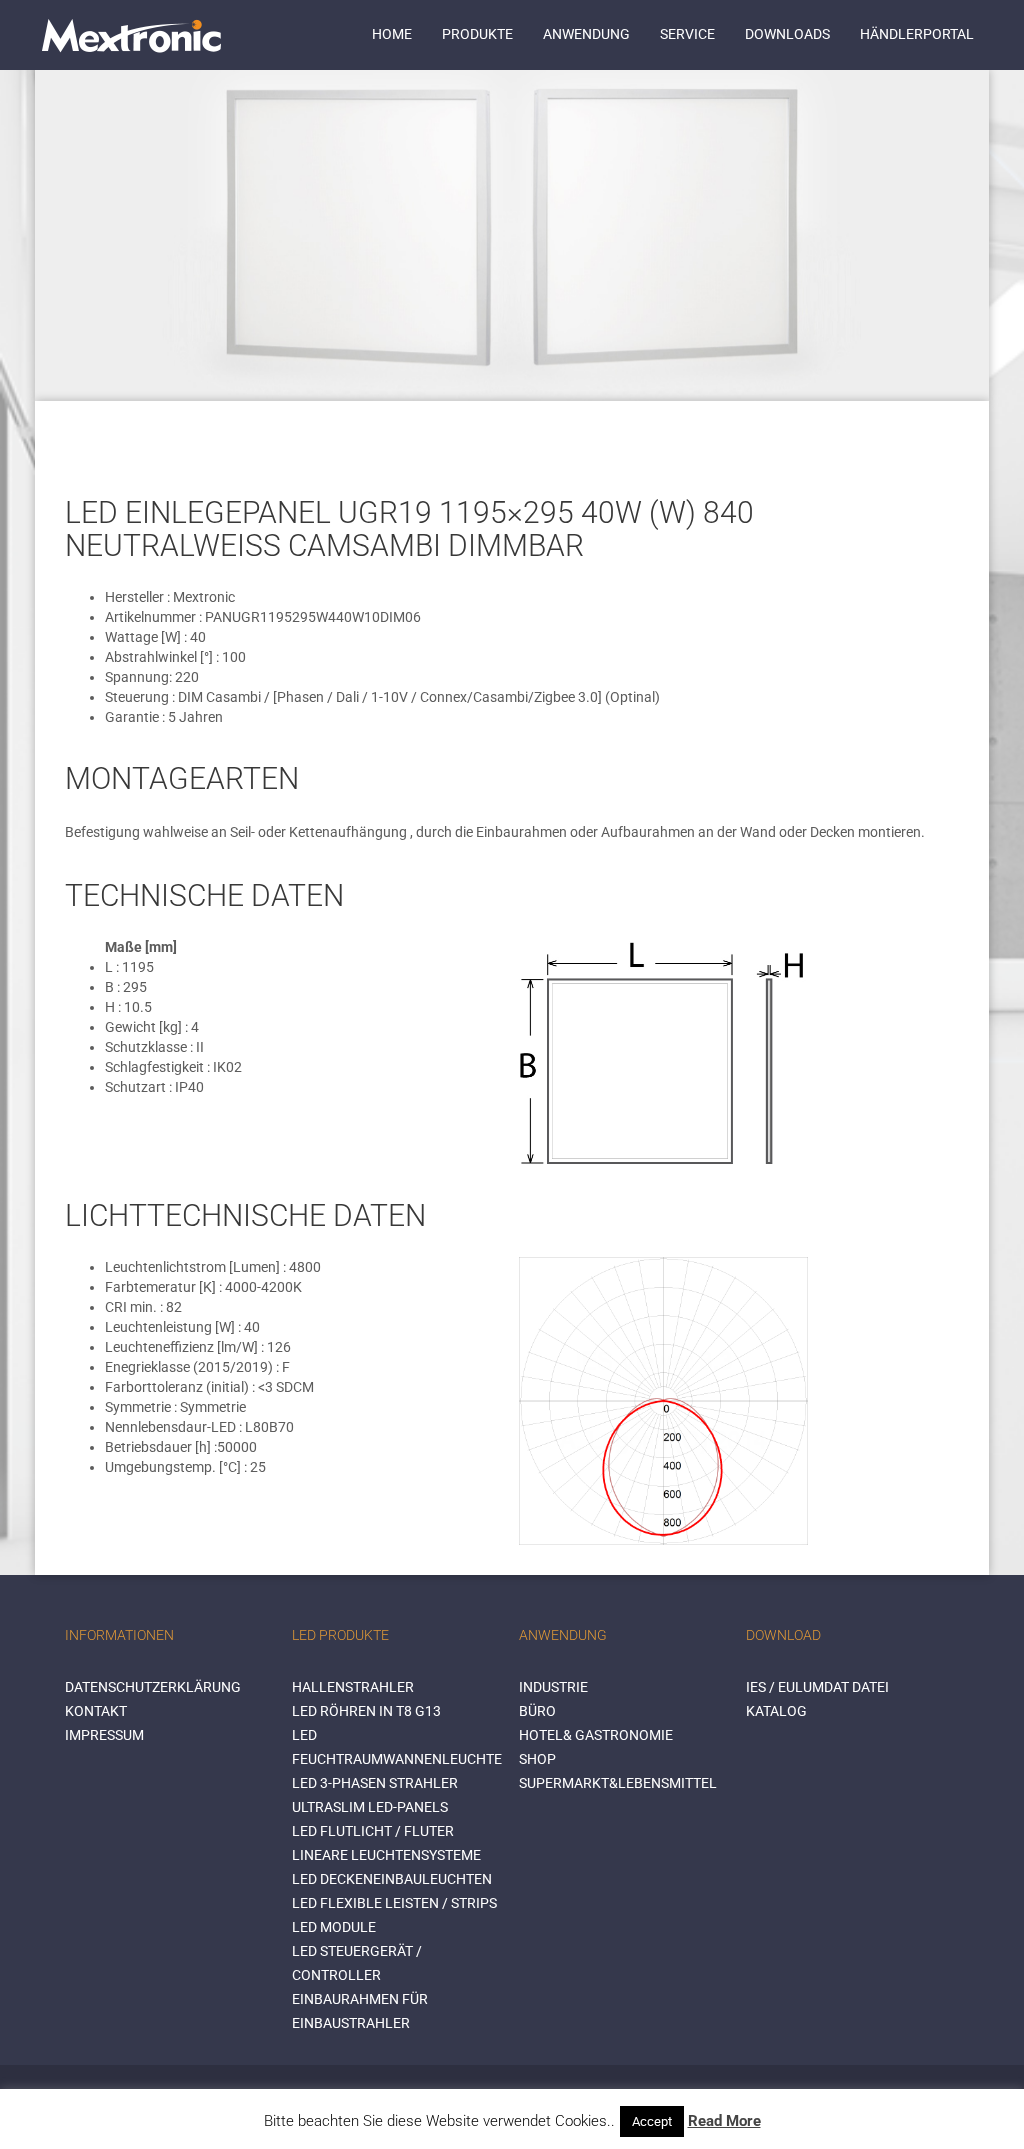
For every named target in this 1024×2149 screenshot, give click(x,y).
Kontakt (96, 1711)
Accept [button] (652, 2121)
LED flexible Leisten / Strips (394, 1903)
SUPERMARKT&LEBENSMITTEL (618, 1783)
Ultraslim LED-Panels (370, 1807)
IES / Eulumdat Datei (817, 1687)
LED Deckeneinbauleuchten (392, 1879)
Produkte (477, 34)
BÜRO (537, 1711)
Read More (724, 2121)
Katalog (776, 1711)
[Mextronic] (131, 35)
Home (392, 34)
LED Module (334, 1927)
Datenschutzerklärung (153, 1687)
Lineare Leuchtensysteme (386, 1855)
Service (687, 34)
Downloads (787, 34)
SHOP (537, 1759)
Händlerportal (917, 34)
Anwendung (586, 34)
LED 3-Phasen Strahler (375, 1783)
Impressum (104, 1735)
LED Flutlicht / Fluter (373, 1831)
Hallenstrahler (353, 1687)
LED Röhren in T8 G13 (366, 1711)
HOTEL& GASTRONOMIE (596, 1735)
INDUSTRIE (553, 1687)
